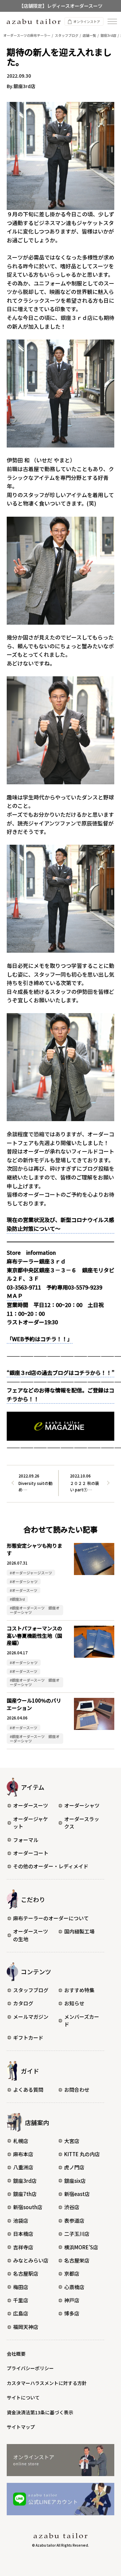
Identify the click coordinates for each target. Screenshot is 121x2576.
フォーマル (26, 1840)
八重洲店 (23, 2167)
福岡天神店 (26, 2327)
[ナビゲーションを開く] (112, 21)
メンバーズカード (82, 2021)
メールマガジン (31, 2017)
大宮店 (72, 2141)
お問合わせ (77, 2090)
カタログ (23, 2003)
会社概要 (16, 2354)
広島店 (21, 2313)
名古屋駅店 (26, 2273)
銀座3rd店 (25, 2181)
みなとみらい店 (31, 2260)
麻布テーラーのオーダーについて (51, 1918)
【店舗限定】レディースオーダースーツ (61, 6)
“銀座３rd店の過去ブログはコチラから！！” (61, 1373)
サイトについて (23, 2397)
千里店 (21, 2300)
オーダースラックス (82, 1823)
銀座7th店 (25, 2194)
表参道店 (74, 2220)
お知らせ (74, 2003)
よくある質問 (28, 2090)
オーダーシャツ (82, 1805)
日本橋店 (23, 2234)
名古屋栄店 (77, 2260)
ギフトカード (28, 2038)
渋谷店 (72, 2207)
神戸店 (72, 2300)
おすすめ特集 (79, 1990)
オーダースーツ (31, 1805)
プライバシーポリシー (30, 2368)
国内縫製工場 (79, 1931)
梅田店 (21, 2287)
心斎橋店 (74, 2287)
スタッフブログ (31, 1990)
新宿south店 (28, 2207)
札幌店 (21, 2141)
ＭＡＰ (15, 1296)
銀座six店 (75, 2181)
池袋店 (21, 2220)
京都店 (72, 2273)
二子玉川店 (77, 2234)
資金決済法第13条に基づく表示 (40, 2412)
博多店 (72, 2313)
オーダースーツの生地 (31, 1935)
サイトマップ (21, 2427)
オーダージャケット (31, 1823)
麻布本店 (23, 2154)
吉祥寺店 (23, 2247)
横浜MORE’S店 (81, 2247)
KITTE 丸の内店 (82, 2154)
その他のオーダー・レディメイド (51, 1866)
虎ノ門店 (74, 2167)
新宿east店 (77, 2194)
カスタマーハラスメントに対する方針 (47, 2383)
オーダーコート (31, 1853)
